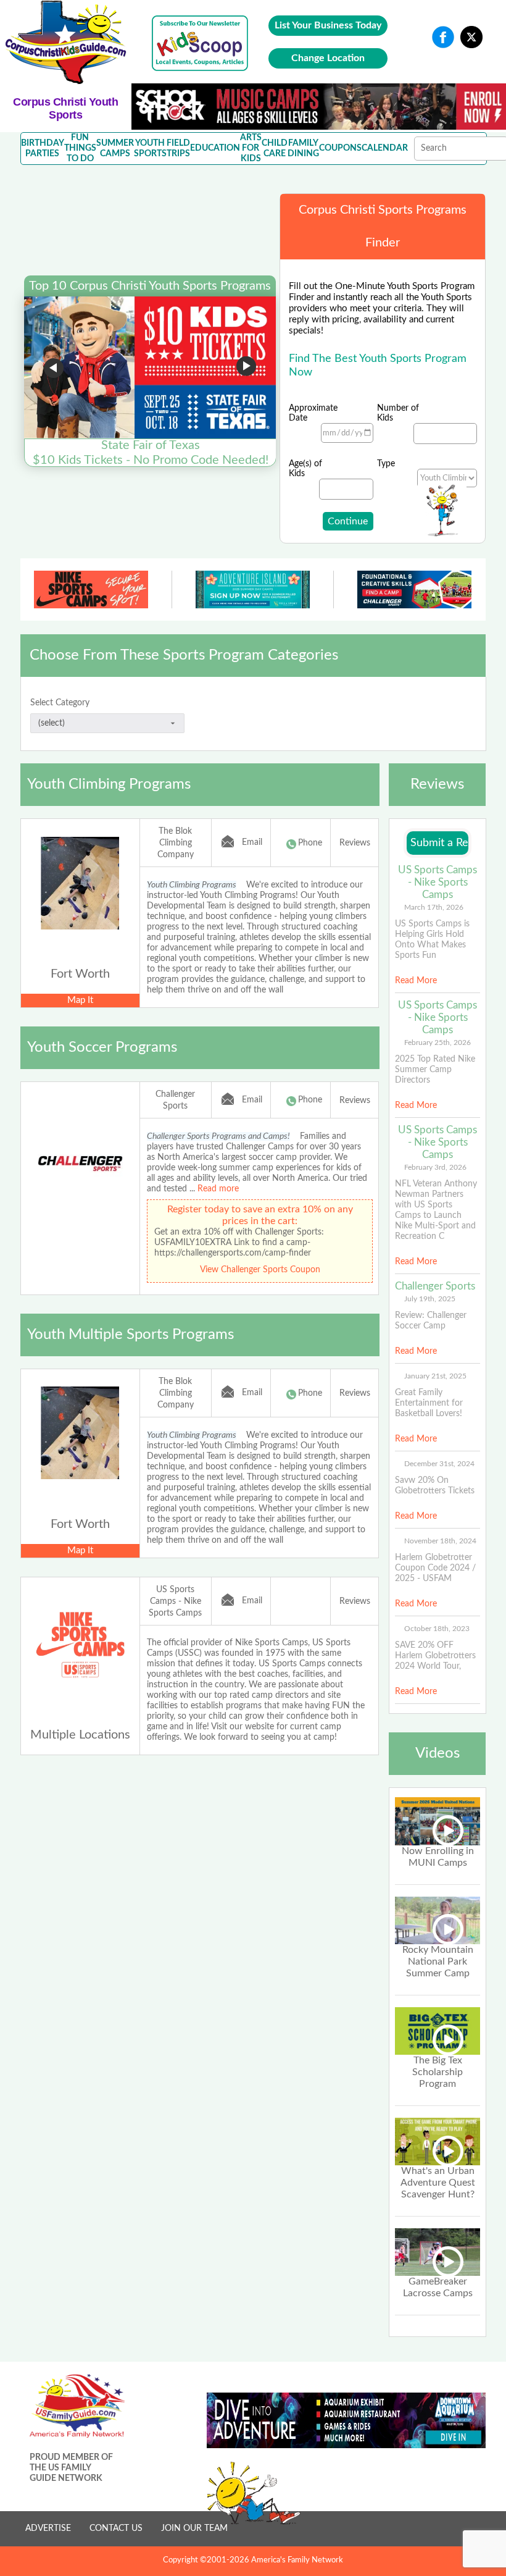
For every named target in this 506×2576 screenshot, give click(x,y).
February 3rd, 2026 (435, 1167)
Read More (416, 981)
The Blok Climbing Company (176, 843)
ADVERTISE (48, 2528)
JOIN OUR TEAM (194, 2528)
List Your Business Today (328, 25)
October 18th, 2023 (437, 1629)
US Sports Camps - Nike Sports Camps (175, 1601)
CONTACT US (116, 2528)
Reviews (355, 843)
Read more (218, 1189)
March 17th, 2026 (434, 907)
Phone (310, 843)
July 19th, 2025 (430, 1299)
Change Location (328, 58)
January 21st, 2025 (435, 1376)
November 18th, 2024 (440, 1541)
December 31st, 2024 (439, 1464)
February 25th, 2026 (438, 1043)
